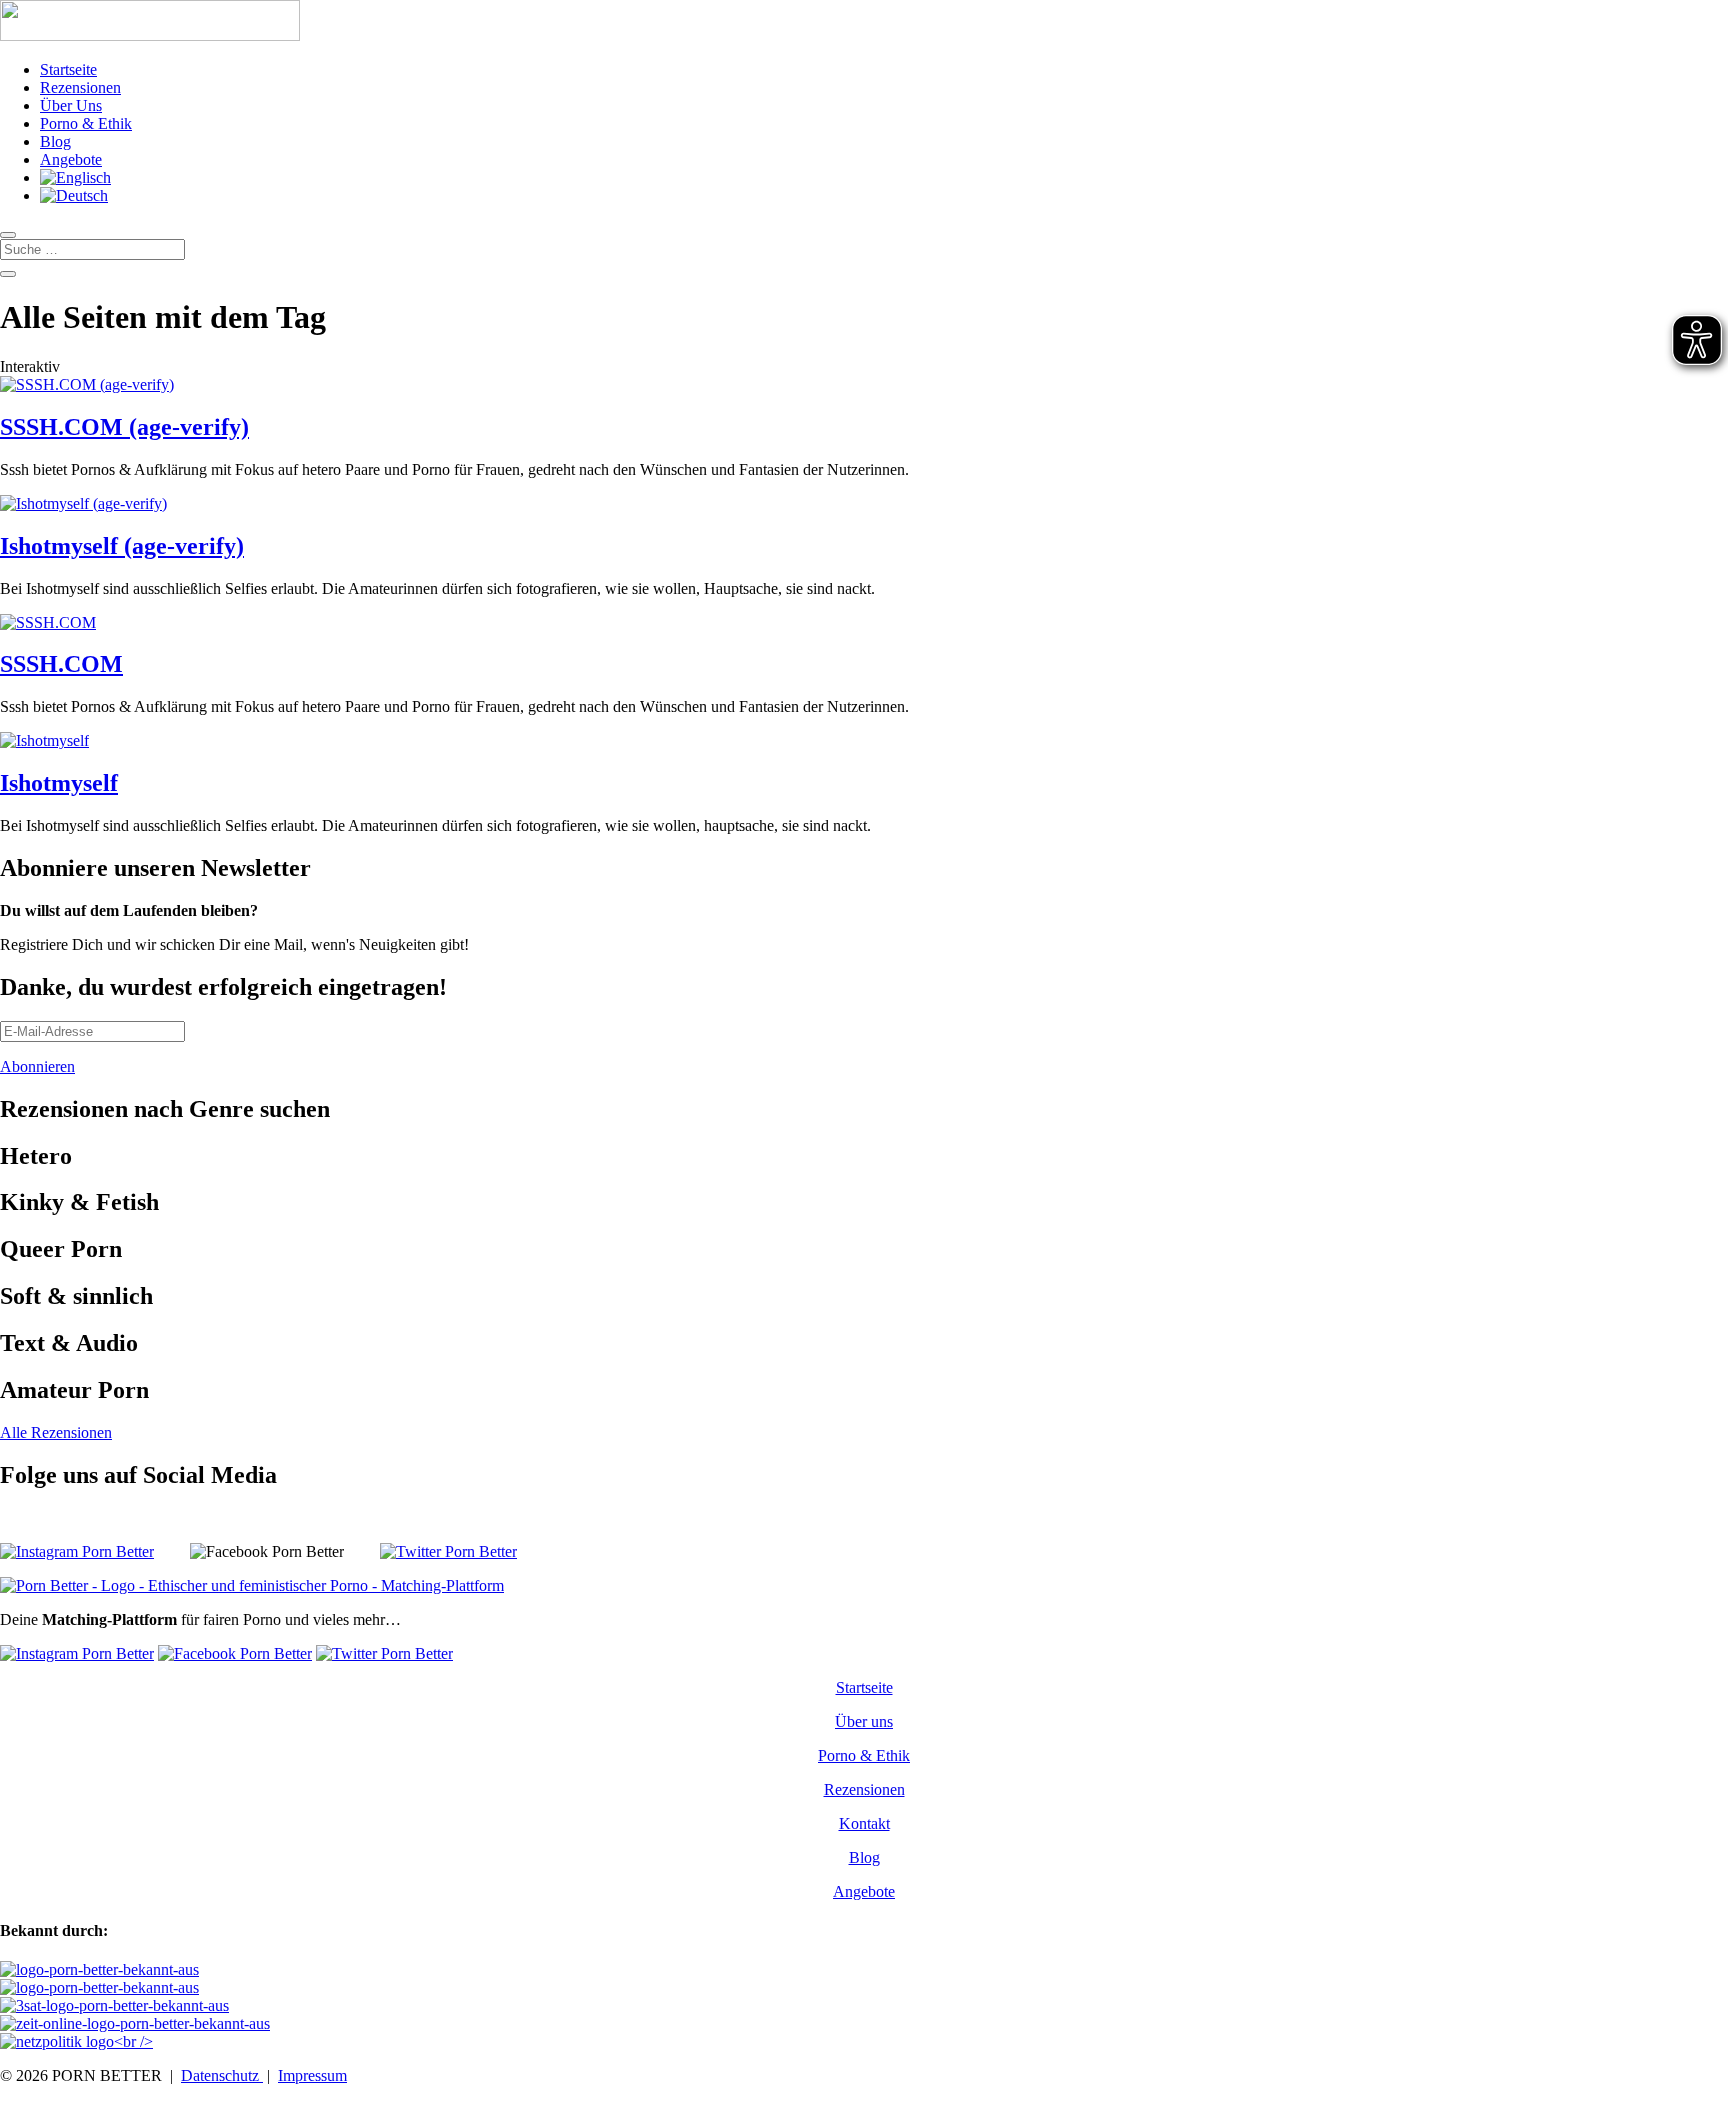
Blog (55, 141)
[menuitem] (75, 177)
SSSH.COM (61, 664)
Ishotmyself (59, 783)
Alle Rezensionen (56, 1432)
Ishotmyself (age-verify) (122, 546)
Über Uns (71, 105)
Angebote (71, 159)
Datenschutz (222, 2075)
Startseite (68, 69)
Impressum (312, 2075)
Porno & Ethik (86, 123)
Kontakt (864, 1823)
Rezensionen (80, 87)
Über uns (864, 1721)
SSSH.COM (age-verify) (124, 427)
